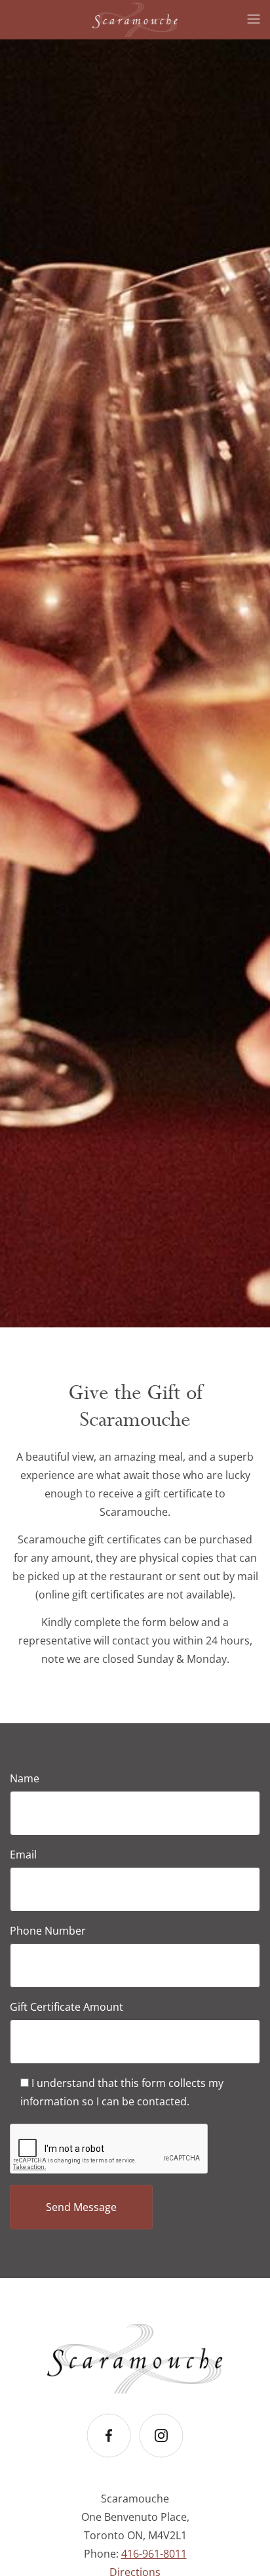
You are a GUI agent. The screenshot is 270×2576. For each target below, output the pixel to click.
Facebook (109, 2458)
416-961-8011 (154, 2554)
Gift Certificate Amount (67, 2007)
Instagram (161, 2458)
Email (23, 1855)
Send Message (81, 2207)
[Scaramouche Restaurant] (135, 15)
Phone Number (48, 1931)
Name (25, 1778)
